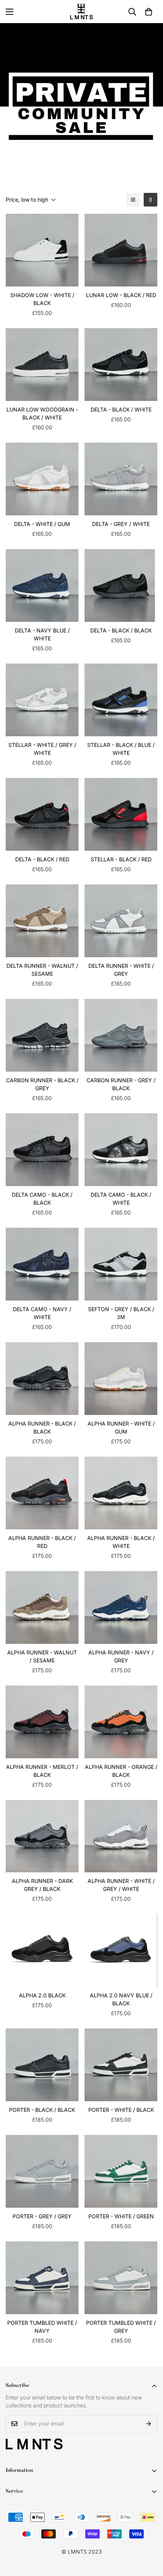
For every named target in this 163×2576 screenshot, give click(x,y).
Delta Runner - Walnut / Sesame (42, 970)
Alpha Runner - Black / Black (42, 1427)
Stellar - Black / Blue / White (121, 749)
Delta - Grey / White (121, 524)
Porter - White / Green (121, 2216)
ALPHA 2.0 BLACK (42, 1995)
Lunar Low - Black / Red (121, 295)
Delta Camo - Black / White (121, 1199)
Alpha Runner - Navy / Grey (121, 1656)
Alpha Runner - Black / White (121, 1542)
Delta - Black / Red (42, 859)
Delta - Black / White (121, 409)
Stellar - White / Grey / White (42, 749)
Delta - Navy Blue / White (42, 634)
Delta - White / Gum (42, 524)
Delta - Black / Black (121, 630)
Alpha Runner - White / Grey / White (121, 1885)
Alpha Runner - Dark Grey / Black (42, 1885)
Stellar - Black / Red (121, 859)
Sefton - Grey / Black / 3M (121, 1313)
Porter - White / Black (121, 2110)
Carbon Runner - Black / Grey (42, 1084)
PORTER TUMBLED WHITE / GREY (121, 2327)
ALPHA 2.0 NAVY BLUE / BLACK (121, 1999)
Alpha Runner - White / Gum (121, 1427)
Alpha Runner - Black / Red (42, 1542)
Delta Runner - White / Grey (121, 970)
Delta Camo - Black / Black (42, 1199)
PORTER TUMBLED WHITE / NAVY (42, 2327)
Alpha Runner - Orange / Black (121, 1771)
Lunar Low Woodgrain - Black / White (42, 413)
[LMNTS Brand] (81, 12)
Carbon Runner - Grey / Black (121, 1084)
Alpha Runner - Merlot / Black (42, 1771)
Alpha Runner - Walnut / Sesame (42, 1656)
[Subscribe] (149, 2424)
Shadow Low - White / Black (42, 299)
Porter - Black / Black (42, 2110)
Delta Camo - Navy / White (42, 1313)
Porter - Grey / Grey (42, 2216)
